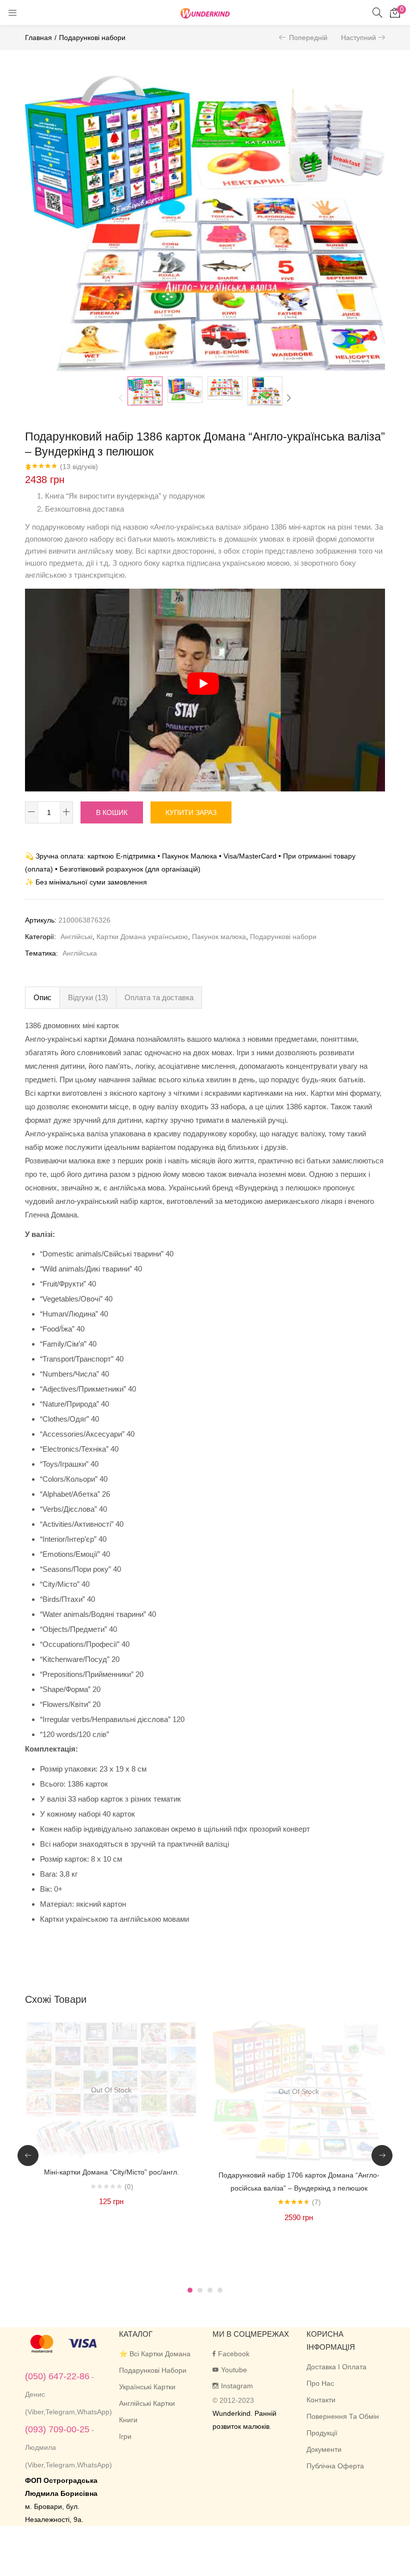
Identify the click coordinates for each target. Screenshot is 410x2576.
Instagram (237, 2386)
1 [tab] (190, 2290)
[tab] (42, 998)
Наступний (358, 38)
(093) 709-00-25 (57, 2429)
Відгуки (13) (88, 997)
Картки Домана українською (142, 937)
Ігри (125, 2436)
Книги (128, 2420)
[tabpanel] (111, 2148)
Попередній (308, 38)
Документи (324, 2449)
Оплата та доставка (159, 997)
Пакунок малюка (219, 937)
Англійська (80, 953)
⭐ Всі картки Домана (155, 2354)
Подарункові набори (92, 38)
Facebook (234, 2354)
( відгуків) (79, 467)
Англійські (76, 937)
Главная (38, 38)
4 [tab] (220, 2290)
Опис (42, 997)
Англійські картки (147, 2403)
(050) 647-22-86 (57, 2376)
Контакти (321, 2400)
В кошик (112, 812)
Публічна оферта (335, 2466)
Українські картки (147, 2387)
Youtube (234, 2370)
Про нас (320, 2383)
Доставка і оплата (336, 2367)
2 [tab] (200, 2290)
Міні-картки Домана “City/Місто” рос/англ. (111, 2172)
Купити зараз (191, 812)
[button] (395, 13)
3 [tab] (210, 2290)
